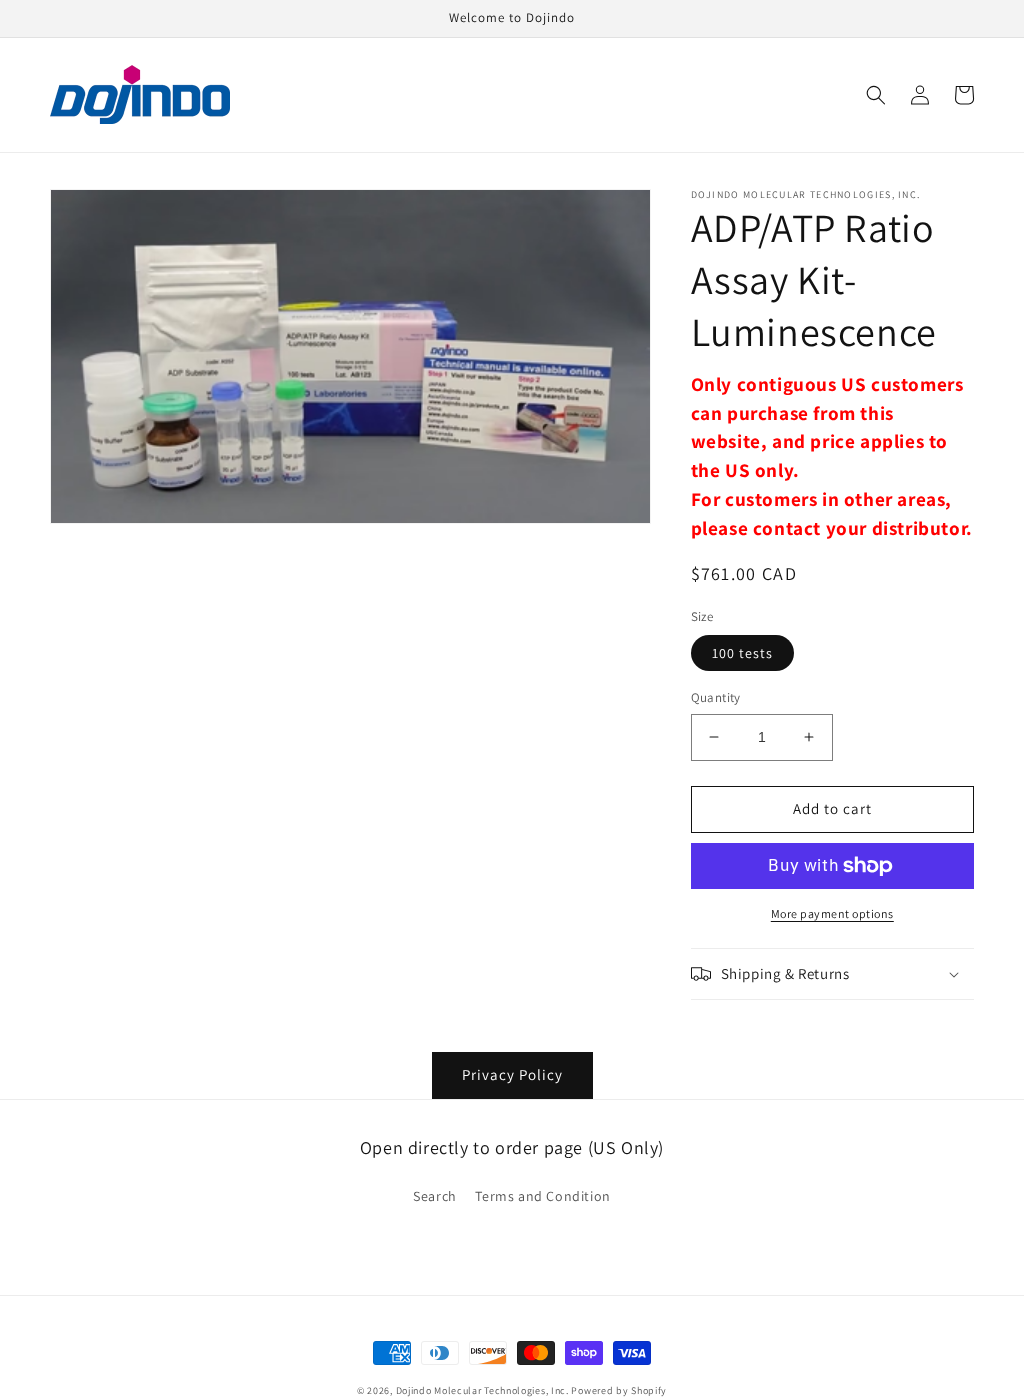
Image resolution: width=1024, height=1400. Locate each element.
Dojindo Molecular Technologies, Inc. (482, 1390)
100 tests (742, 653)
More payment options (832, 913)
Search (435, 1196)
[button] (876, 95)
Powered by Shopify (619, 1390)
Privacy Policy (512, 1074)
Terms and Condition (542, 1196)
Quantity (716, 697)
